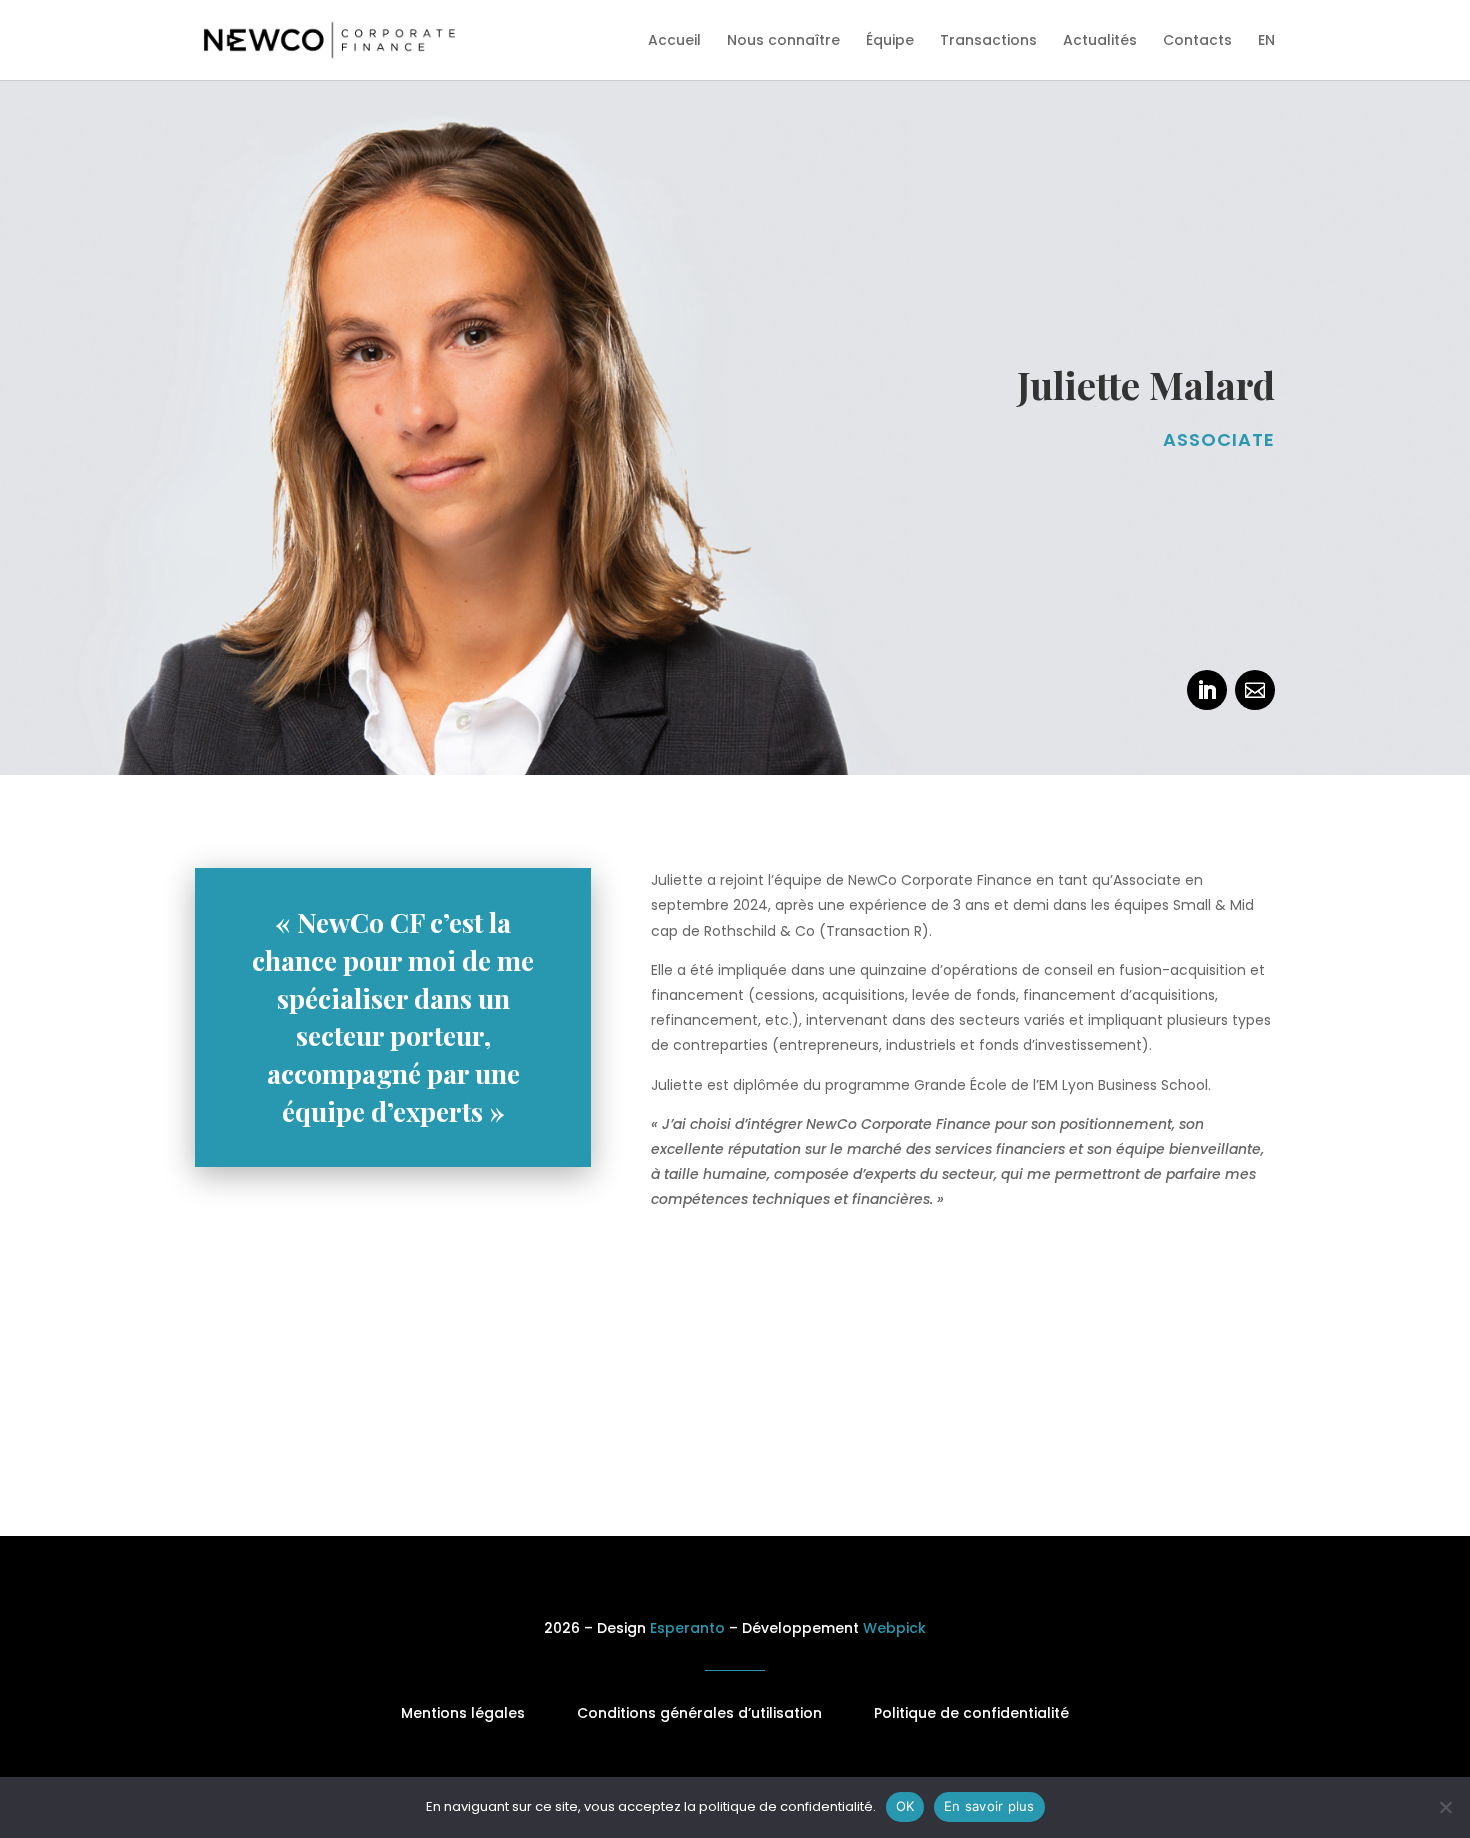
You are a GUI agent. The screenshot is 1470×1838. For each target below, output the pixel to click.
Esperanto (687, 1628)
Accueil (674, 41)
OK (905, 1806)
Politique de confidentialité (971, 1713)
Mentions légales (463, 1713)
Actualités (1100, 41)
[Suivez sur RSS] (1255, 690)
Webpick (894, 1628)
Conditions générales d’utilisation (699, 1713)
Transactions (988, 41)
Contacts (1197, 41)
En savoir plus (989, 1806)
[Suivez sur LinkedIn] (1207, 690)
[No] (1445, 1807)
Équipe (890, 41)
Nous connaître (783, 41)
